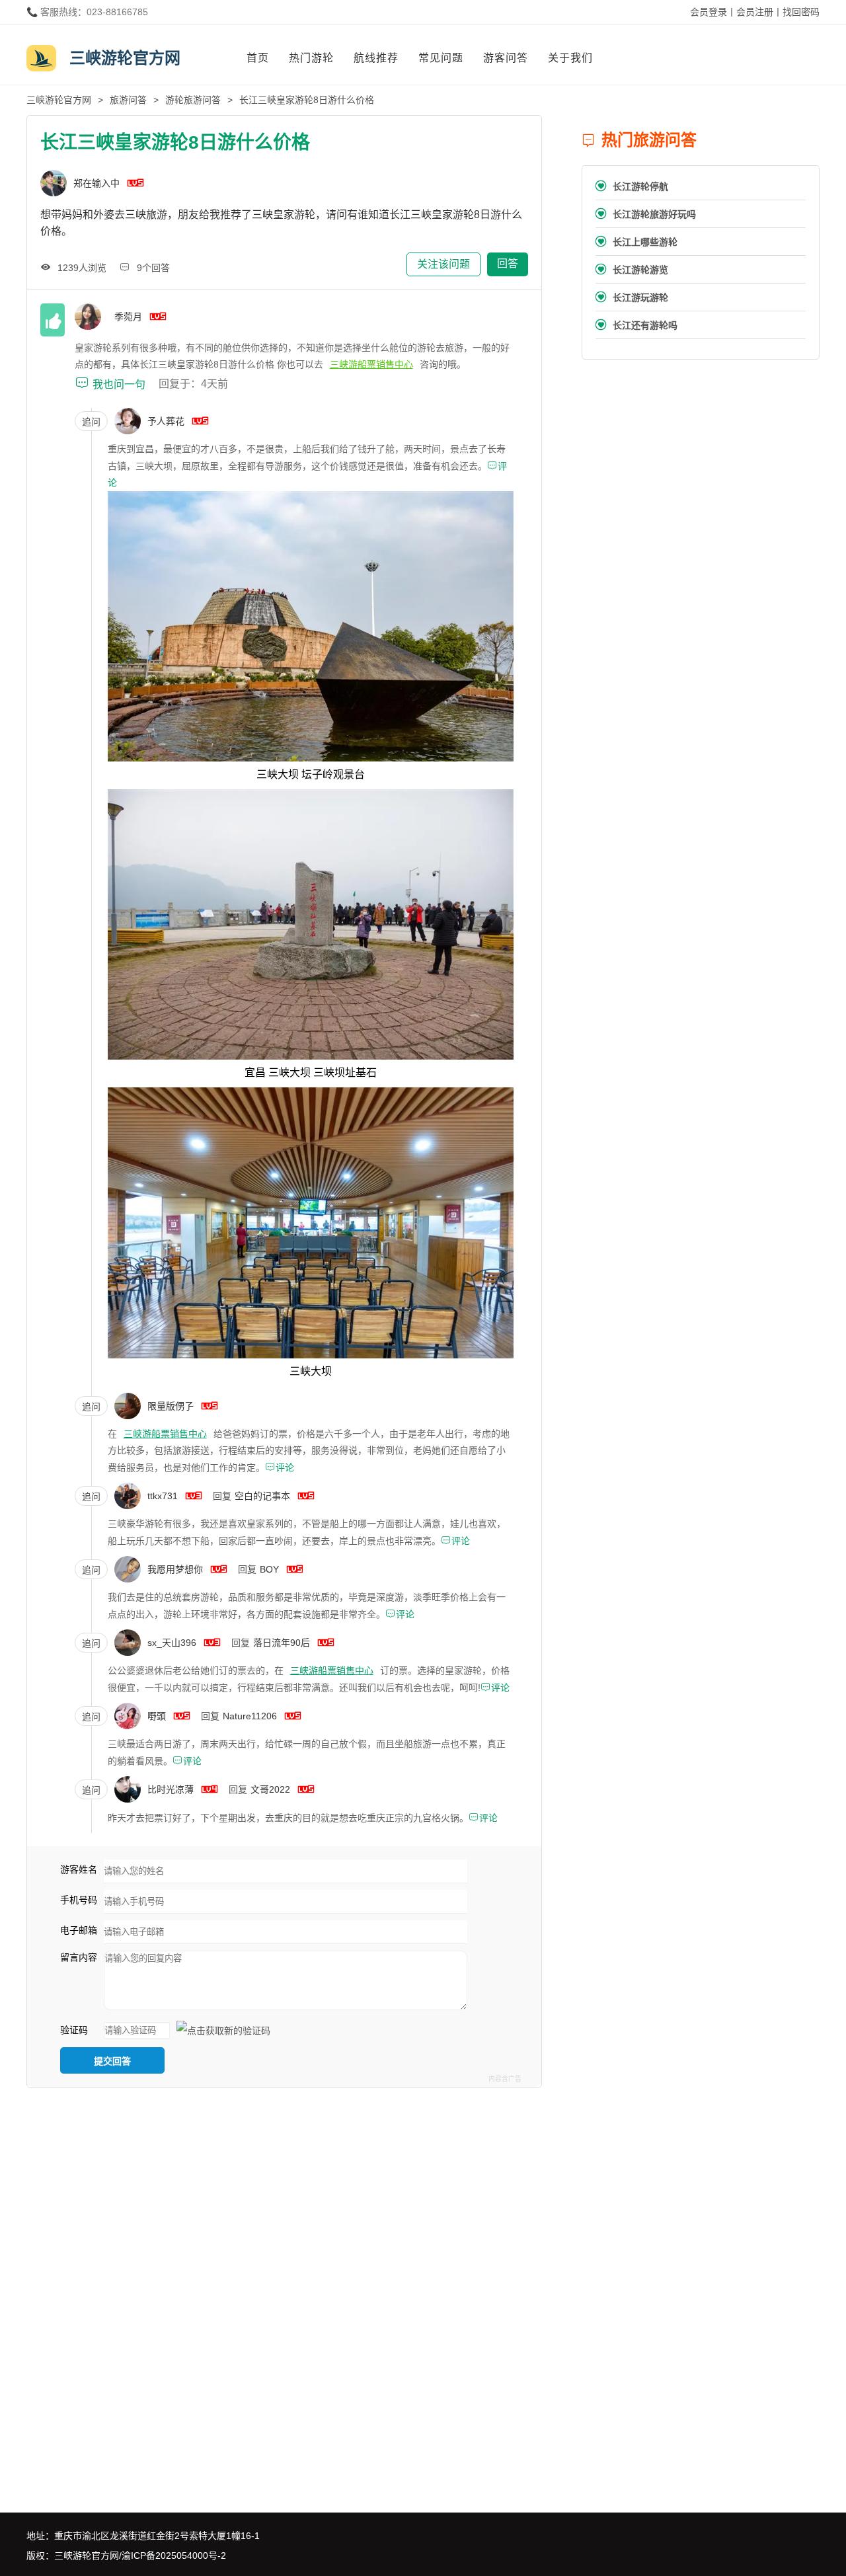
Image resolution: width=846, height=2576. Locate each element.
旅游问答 (128, 100)
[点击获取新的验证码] (223, 2031)
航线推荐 (376, 58)
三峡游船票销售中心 (371, 364)
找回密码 (801, 12)
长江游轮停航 (632, 186)
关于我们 (570, 58)
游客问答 (506, 58)
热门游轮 (311, 58)
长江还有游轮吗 (636, 325)
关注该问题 (443, 264)
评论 (280, 1467)
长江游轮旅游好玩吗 (646, 214)
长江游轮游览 (632, 269)
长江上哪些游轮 (636, 242)
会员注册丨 (759, 12)
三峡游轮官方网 (59, 100)
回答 (508, 263)
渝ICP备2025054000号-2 (174, 2556)
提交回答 (112, 2061)
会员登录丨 (713, 12)
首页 (258, 58)
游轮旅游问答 (193, 100)
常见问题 (441, 58)
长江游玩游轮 (632, 297)
